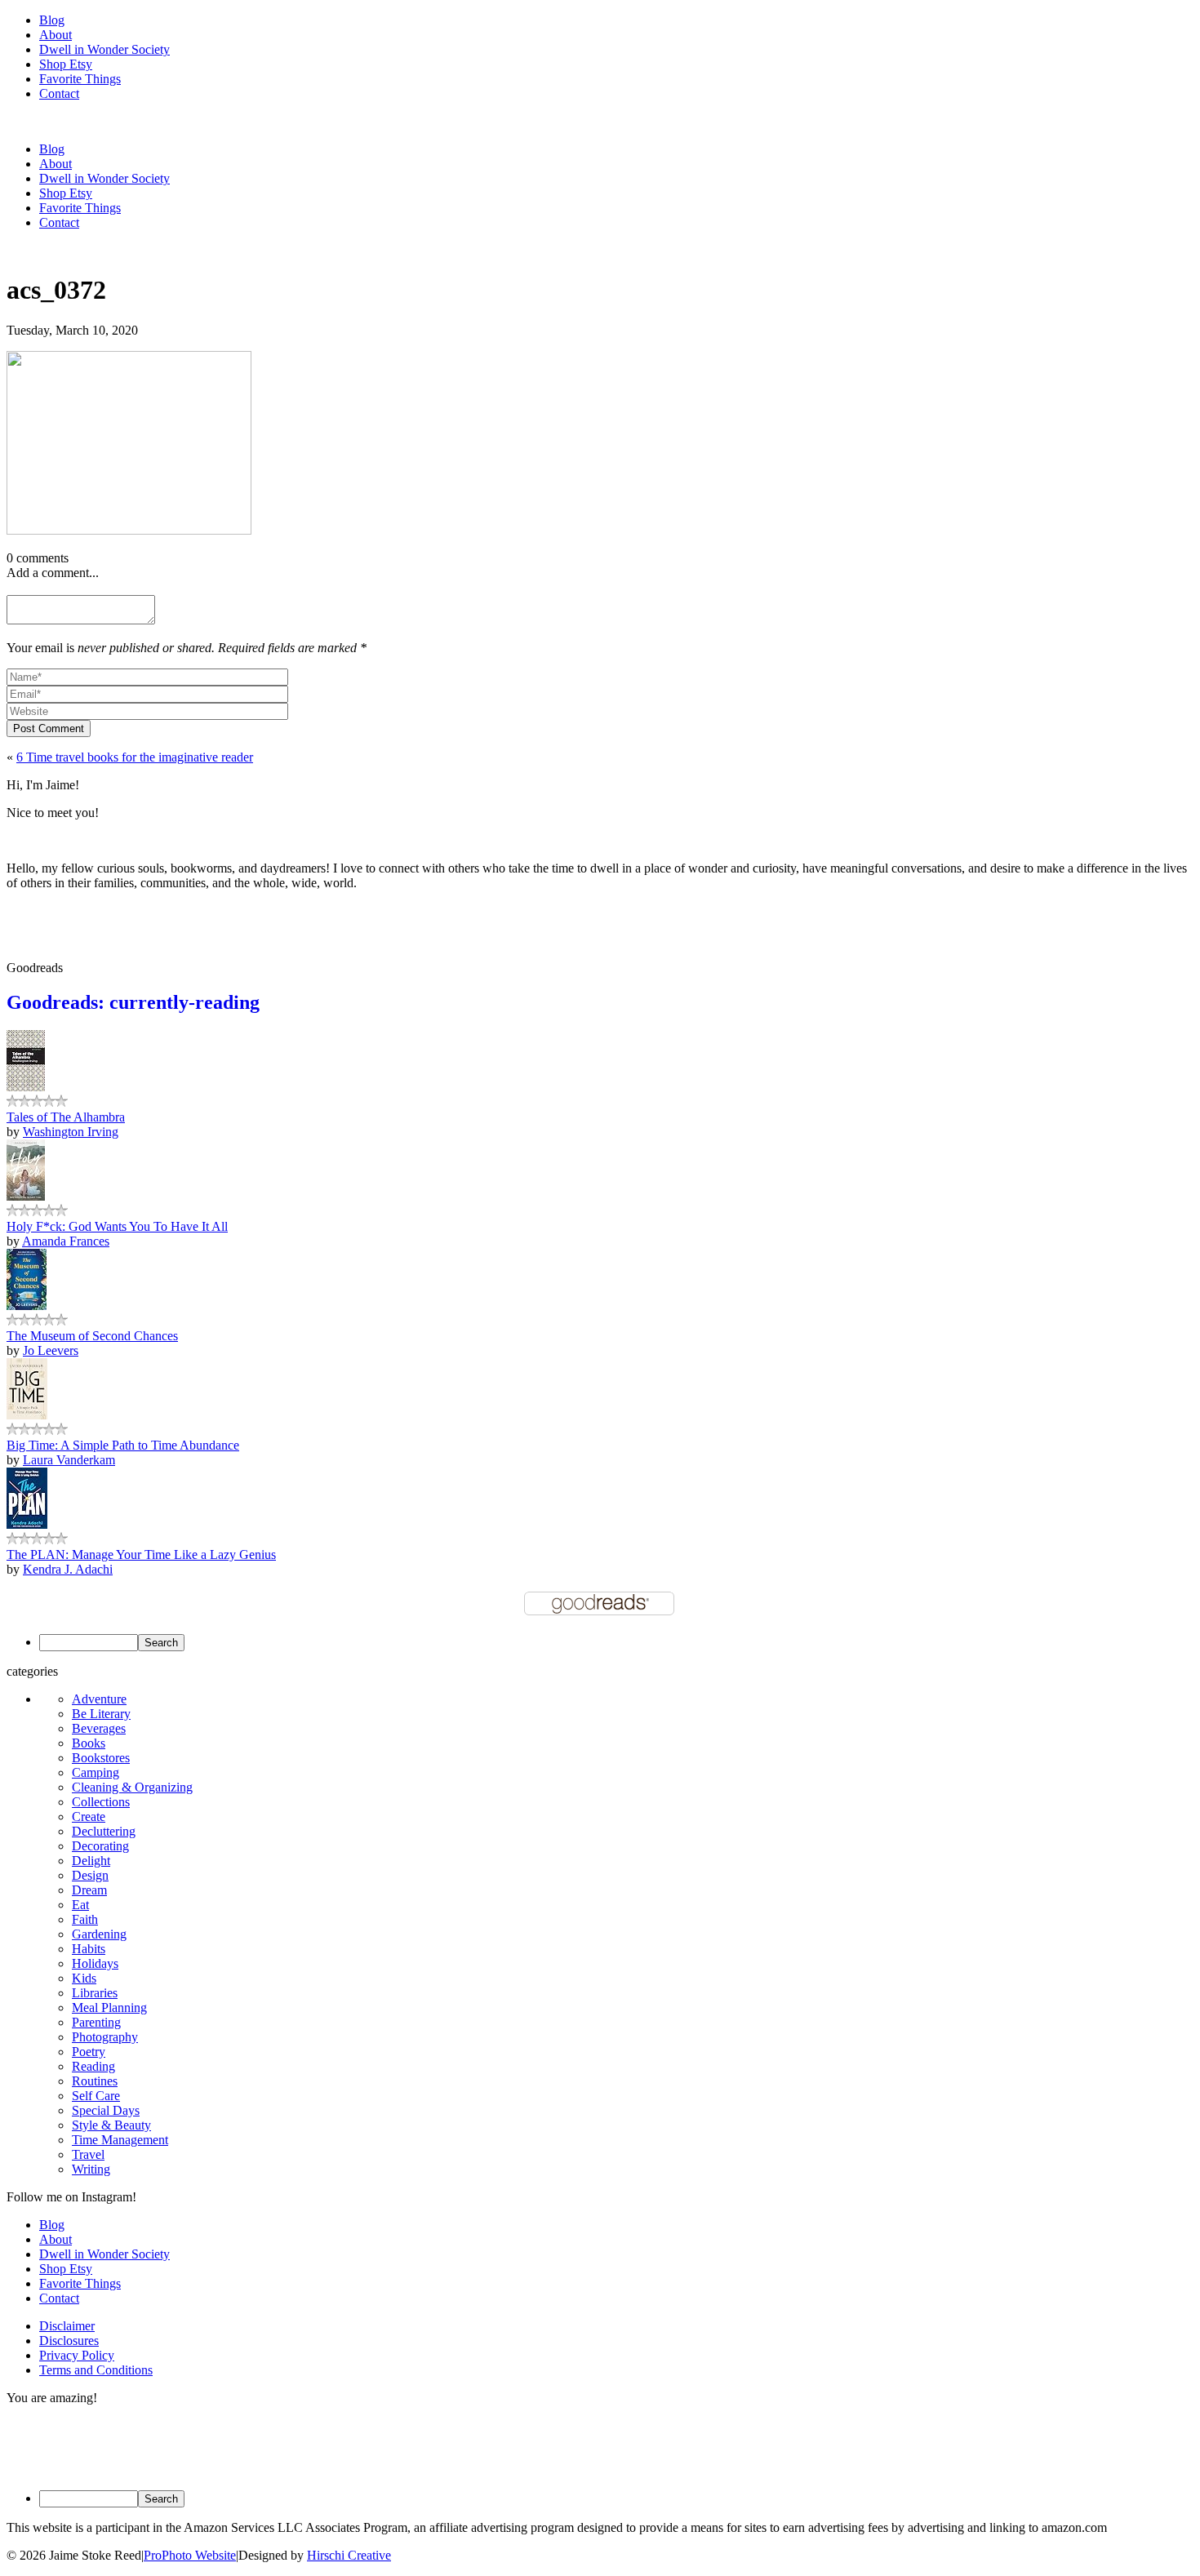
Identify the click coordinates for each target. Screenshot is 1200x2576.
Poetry (89, 2052)
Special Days (106, 2110)
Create (89, 1817)
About (56, 35)
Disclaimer (67, 2326)
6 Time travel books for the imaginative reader (135, 757)
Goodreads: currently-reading (133, 1002)
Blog (52, 20)
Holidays (95, 1963)
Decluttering (104, 1831)
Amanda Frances (66, 1241)
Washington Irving (71, 1132)
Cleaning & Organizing (132, 1787)
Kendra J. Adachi (68, 1569)
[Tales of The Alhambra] (26, 1087)
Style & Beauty (111, 2125)
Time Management (120, 2140)
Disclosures (69, 2341)
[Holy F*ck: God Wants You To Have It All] (26, 1196)
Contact (59, 93)
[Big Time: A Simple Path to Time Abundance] (27, 1415)
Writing (91, 2169)
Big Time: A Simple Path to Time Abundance (123, 1445)
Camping (96, 1772)
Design (90, 1875)
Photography (105, 2037)
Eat (80, 1905)
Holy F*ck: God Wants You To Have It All (117, 1226)
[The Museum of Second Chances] (27, 1306)
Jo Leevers (51, 1350)
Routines (95, 2081)
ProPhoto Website (190, 2555)
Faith (85, 1919)
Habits (89, 1949)
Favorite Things (80, 79)
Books (89, 1743)
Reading (93, 2066)
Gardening (99, 1934)
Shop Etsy (66, 64)
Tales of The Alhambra (66, 1117)
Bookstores (101, 1758)
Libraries (95, 1993)
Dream (89, 1890)
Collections (101, 1802)
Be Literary (101, 1714)
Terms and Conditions (96, 2370)
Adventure (99, 1699)
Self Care (96, 2096)
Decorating (100, 1846)
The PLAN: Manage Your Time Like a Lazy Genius (141, 1554)
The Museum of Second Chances (92, 1336)
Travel (88, 2154)
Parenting (96, 2022)
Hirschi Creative (349, 2555)
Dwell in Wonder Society (104, 49)
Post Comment (49, 728)
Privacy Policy (77, 2355)
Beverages (99, 1728)
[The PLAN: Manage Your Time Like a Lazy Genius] (27, 1524)
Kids (84, 1978)
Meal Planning (109, 2008)
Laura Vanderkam (69, 1460)
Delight (91, 1861)
